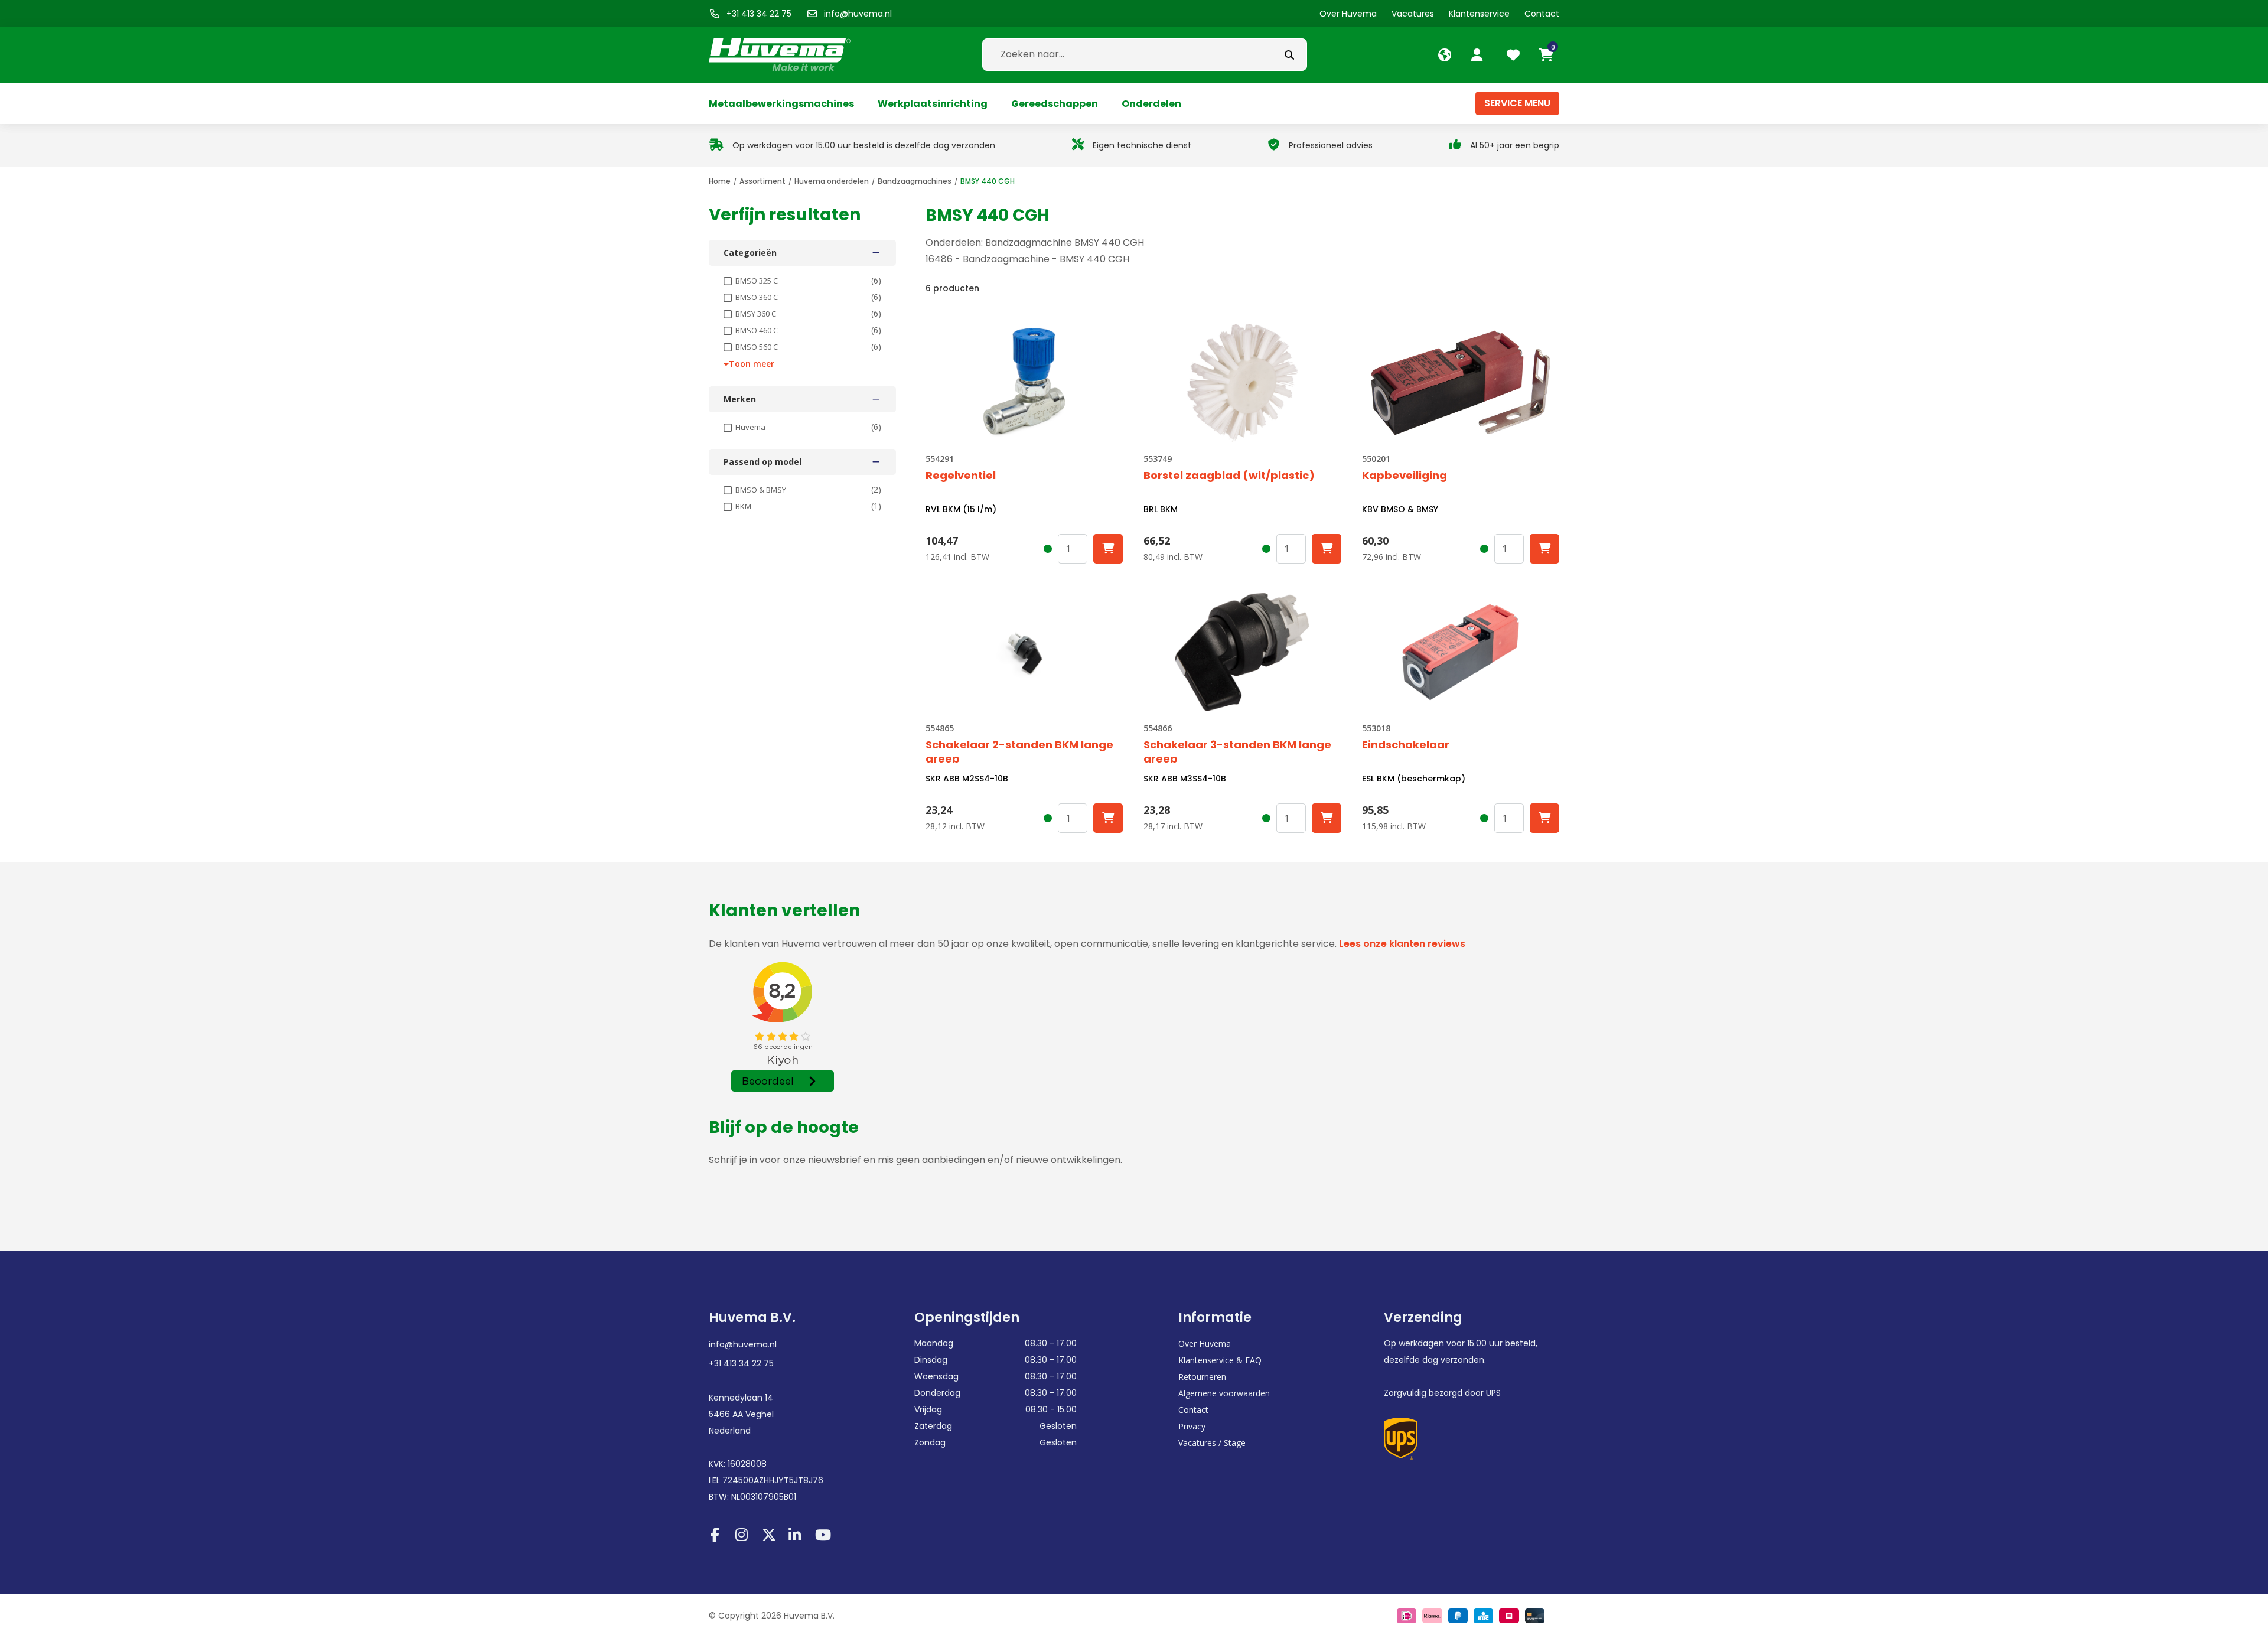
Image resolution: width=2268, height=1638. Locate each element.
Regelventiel (961, 476)
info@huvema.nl (743, 1344)
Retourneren (1202, 1377)
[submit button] (1289, 55)
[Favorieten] (1515, 55)
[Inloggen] (1478, 55)
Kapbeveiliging (1405, 476)
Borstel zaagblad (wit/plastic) (1229, 476)
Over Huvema (1205, 1344)
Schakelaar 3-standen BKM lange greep (1237, 750)
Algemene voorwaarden (1224, 1393)
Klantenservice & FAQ (1220, 1360)
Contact (1193, 1410)
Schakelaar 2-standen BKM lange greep (1019, 750)
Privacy (1192, 1426)
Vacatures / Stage (1212, 1443)
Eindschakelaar (1406, 745)
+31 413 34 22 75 (741, 1363)
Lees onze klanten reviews (1402, 944)
